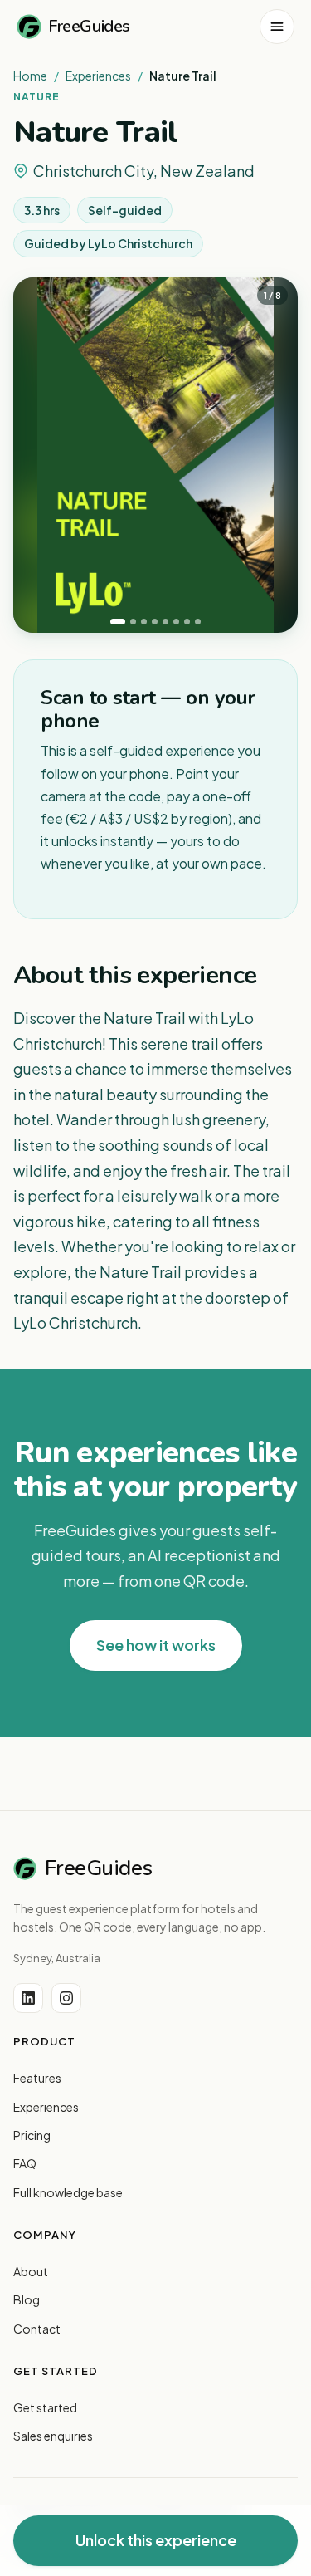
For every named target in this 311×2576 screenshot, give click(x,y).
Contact (37, 2329)
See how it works (156, 1645)
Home (30, 76)
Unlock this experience (156, 2540)
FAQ (25, 2163)
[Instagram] (66, 1998)
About (31, 2271)
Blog (27, 2299)
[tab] (118, 622)
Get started (45, 2407)
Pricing (32, 2135)
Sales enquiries (53, 2436)
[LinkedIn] (28, 1998)
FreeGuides (89, 26)
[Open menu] (277, 27)
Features (37, 2078)
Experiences (98, 76)
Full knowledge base (68, 2192)
